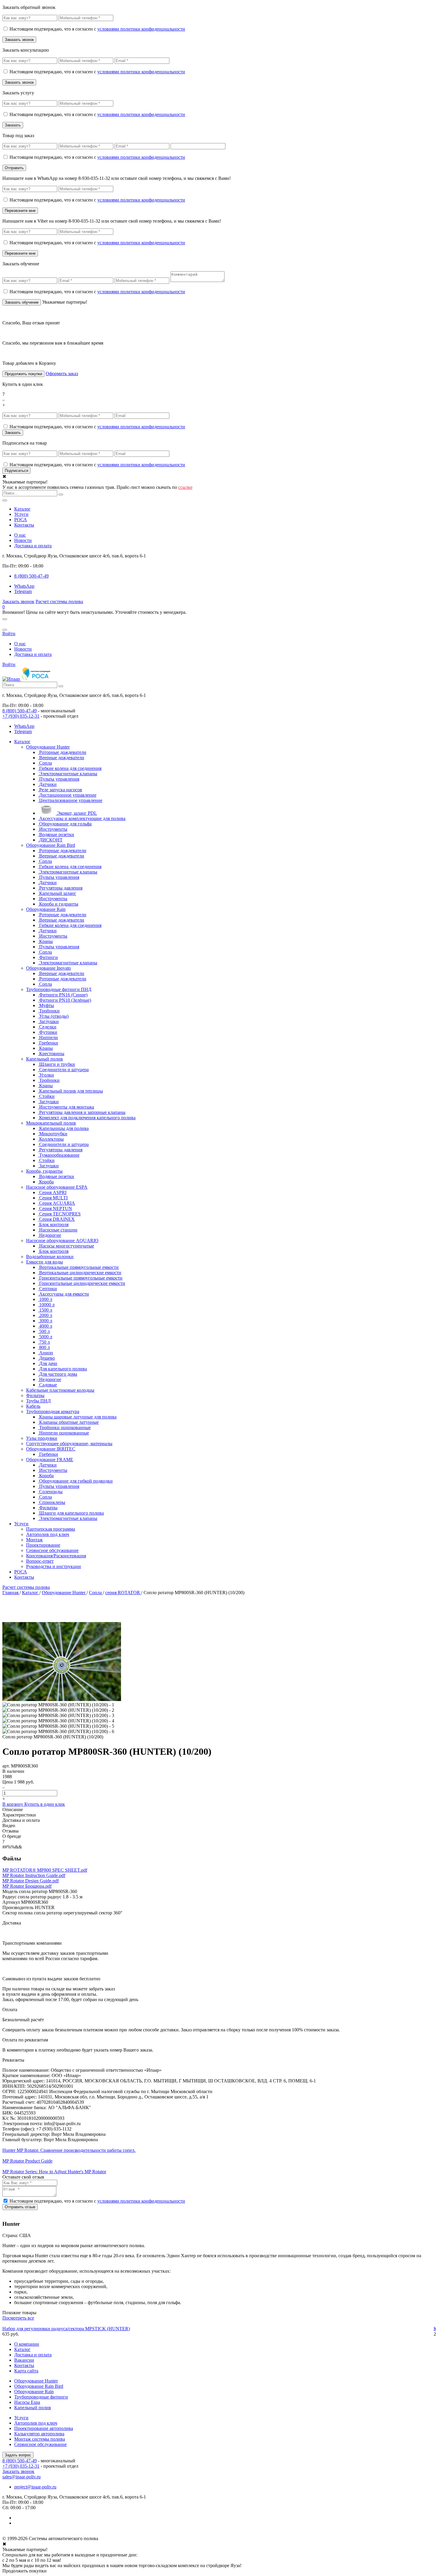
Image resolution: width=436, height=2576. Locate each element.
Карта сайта (26, 2371)
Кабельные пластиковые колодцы (60, 1390)
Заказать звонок (18, 601)
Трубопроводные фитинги (41, 2397)
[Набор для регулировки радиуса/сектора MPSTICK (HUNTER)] (218, 2323)
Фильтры (35, 1395)
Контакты (24, 525)
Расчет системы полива (59, 601)
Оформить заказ (62, 374)
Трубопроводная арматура (53, 1411)
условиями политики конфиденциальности (141, 29)
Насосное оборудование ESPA (57, 1187)
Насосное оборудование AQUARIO (62, 1241)
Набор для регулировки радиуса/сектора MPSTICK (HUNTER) (66, 2329)
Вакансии (24, 2360)
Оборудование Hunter (48, 747)
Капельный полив (44, 1059)
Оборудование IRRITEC (51, 1449)
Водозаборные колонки (50, 1257)
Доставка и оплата (33, 546)
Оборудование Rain (46, 909)
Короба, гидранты (44, 1171)
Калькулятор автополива (39, 2434)
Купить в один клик (45, 1804)
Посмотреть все (18, 2318)
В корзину (13, 1804)
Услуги (21, 514)
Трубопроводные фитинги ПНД (59, 989)
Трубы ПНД (38, 1401)
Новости (23, 540)
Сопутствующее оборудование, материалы (69, 1444)
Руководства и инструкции (54, 1566)
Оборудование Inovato (48, 968)
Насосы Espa (27, 2402)
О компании (27, 2344)
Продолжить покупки (23, 374)
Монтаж (34, 1540)
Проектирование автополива (44, 2428)
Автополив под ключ (48, 1534)
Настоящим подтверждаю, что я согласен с (97, 29)
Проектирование (43, 1545)
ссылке (185, 487)
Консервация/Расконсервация (56, 1556)
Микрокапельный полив (51, 1123)
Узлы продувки (42, 1438)
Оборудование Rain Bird (51, 845)
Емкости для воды (44, 1262)
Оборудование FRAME (50, 1460)
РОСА (21, 520)
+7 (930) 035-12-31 (21, 716)
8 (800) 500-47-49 (20, 711)
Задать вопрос (18, 2455)
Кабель (33, 1406)
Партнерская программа (51, 1529)
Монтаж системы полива (40, 2439)
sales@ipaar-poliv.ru (22, 2477)
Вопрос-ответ (40, 1561)
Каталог (22, 509)
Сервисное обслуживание (52, 1550)
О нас (20, 535)
